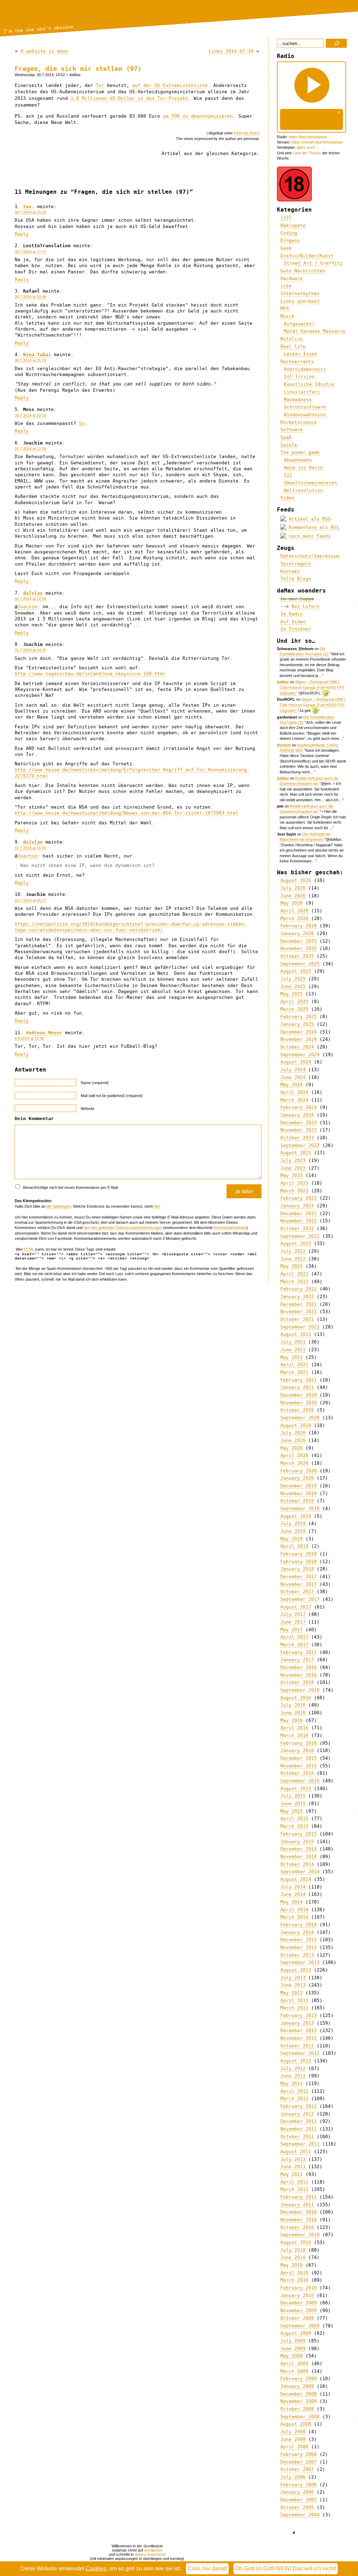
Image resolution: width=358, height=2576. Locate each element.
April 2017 (294, 1637)
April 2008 (294, 2447)
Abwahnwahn (298, 460)
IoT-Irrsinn (299, 377)
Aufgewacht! (299, 324)
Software (292, 430)
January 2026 (297, 933)
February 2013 (299, 2015)
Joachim (27, 607)
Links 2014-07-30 (231, 51)
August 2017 (296, 1607)
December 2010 (299, 2212)
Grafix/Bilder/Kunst (307, 256)
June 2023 (293, 1168)
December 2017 (299, 1577)
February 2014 (299, 1925)
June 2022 (293, 1259)
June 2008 (293, 2439)
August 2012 (296, 2061)
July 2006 (293, 2477)
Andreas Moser (44, 1033)
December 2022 (299, 1213)
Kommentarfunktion (230, 1228)
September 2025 (300, 964)
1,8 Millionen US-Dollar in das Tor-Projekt (129, 98)
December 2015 (299, 1758)
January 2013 (297, 2023)
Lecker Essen (301, 354)
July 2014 (293, 1887)
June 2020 (293, 1440)
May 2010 (292, 2265)
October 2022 (297, 1228)
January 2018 (297, 1569)
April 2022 (294, 1274)
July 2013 (293, 1978)
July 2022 (293, 1251)
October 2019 (297, 1501)
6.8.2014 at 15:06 (29, 1038)
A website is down (44, 51)
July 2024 (293, 1070)
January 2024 (297, 1115)
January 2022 (297, 1297)
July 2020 (293, 1433)
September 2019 (300, 1508)
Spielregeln (296, 564)
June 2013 (293, 1985)
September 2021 (300, 1327)
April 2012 (294, 2091)
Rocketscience (299, 422)
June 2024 (293, 1077)
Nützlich (292, 339)
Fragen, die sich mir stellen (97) (78, 69)
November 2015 (299, 1766)
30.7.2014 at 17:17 (30, 252)
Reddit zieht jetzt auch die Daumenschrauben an (309, 781)
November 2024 (299, 1039)
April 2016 (294, 1728)
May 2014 (292, 1902)
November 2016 (299, 1675)
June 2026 (293, 896)
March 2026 (294, 918)
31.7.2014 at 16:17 (30, 900)
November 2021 (299, 1312)
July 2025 (293, 979)
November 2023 (299, 1130)
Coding (289, 233)
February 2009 (299, 2379)
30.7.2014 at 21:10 (30, 360)
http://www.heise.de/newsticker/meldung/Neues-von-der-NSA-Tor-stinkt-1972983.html (127, 813)
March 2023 (294, 1191)
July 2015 (293, 1796)
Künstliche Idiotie (309, 384)
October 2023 (297, 1138)
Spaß (286, 437)
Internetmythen (300, 293)
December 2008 (299, 2394)
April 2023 (294, 1183)
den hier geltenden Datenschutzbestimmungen (123, 1228)
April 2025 (294, 1002)
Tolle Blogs (296, 579)
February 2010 (299, 2288)
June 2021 (293, 1350)
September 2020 (300, 1418)
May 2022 (292, 1266)
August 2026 (296, 880)
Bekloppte (293, 225)
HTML (29, 1249)
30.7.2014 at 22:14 (30, 415)
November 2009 (299, 2310)
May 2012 (292, 2084)
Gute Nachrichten (303, 271)
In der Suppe (297, 599)
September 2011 (300, 2144)
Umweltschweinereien (310, 483)
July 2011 (293, 2159)
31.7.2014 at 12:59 (30, 599)
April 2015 (294, 1819)
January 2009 (297, 2386)
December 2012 (299, 2030)
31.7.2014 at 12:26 (30, 449)
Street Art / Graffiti (313, 263)
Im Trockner (296, 629)
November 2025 (299, 948)
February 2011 (299, 2197)
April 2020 (294, 1455)
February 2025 (299, 1017)
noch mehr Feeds (308, 536)
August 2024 (296, 1062)
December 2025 (299, 941)
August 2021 (296, 1334)
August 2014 (296, 1879)
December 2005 (299, 2500)
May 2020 (292, 1448)
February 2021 (299, 1380)
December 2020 (299, 1395)
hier (157, 1206)
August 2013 (296, 1970)
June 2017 (293, 1622)
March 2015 (294, 1826)
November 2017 (299, 1584)
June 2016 (293, 1713)
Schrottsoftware (305, 407)
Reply (22, 234)
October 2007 (297, 2469)
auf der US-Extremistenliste (170, 85)
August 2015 (296, 1789)
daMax (283, 682)
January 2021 (297, 1387)
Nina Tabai (37, 355)
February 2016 (299, 1743)
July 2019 (293, 1523)
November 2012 (299, 2038)
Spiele (289, 445)
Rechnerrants (297, 362)
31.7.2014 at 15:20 (30, 848)
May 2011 (292, 2174)
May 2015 (292, 1811)
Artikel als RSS (308, 519)
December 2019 (299, 1486)
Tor (100, 85)
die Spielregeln (59, 1206)
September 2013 (300, 1962)
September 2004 (300, 2515)
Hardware (292, 278)
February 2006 (299, 2485)
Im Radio (292, 614)
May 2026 (292, 903)
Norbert (284, 745)
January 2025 (297, 1024)
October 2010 (297, 2227)
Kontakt (290, 571)
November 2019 (299, 1493)
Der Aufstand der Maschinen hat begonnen (305, 837)
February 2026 (299, 926)
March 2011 (294, 2189)
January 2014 (297, 1932)
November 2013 (299, 1947)
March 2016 (294, 1735)
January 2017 (297, 1660)
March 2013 (294, 2008)
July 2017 (293, 1614)
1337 (286, 218)
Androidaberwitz (305, 369)
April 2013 (294, 2000)
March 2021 (294, 1372)
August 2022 (296, 1243)
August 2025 (296, 971)
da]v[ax (33, 593)
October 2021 (297, 1319)
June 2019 (293, 1531)
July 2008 (293, 2432)
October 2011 (297, 2137)
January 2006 (297, 2492)
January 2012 (297, 2114)
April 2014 (294, 1910)
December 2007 (299, 2462)
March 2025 (294, 1009)
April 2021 (294, 1365)
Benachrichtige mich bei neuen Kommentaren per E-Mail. (70, 1187)
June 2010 (293, 2257)
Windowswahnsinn (305, 415)
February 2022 (299, 1289)
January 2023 (297, 1206)
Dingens (290, 240)
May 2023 (292, 1175)
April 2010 (294, 2273)
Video (287, 498)
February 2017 (299, 1652)
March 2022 (294, 1282)
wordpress (153, 2550)
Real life (293, 347)
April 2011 (294, 2182)
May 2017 (292, 1630)
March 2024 (294, 1100)
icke (286, 286)
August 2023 (296, 1153)
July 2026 (293, 888)
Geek (286, 248)
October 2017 (297, 1592)
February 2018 (299, 1562)
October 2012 (297, 2046)
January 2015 (297, 1842)
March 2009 (294, 2371)
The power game (300, 452)
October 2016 (297, 1682)
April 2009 (294, 2364)
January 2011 (297, 2205)
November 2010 (299, 2220)
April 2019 (294, 1546)
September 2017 (300, 1599)
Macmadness (298, 400)
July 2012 (293, 2069)
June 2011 (293, 2167)
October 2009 (297, 2318)
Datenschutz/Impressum (310, 556)
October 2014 (297, 1864)
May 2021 (292, 1357)
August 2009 (296, 2333)
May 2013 (292, 1993)
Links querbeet (300, 301)
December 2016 (299, 1667)
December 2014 (299, 1849)
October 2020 (297, 1410)
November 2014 (299, 1857)
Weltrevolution (303, 490)
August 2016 (296, 1698)
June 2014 (293, 1894)
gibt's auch (306, 147)
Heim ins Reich (247, 133)
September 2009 (300, 2326)
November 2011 (299, 2129)
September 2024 (300, 1055)
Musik (287, 316)
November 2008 (299, 2401)
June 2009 (293, 2349)
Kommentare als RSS (313, 527)
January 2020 (297, 1478)
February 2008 (299, 2454)
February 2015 (299, 1834)
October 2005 (297, 2507)
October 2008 (297, 2409)
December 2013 (299, 1940)
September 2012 (300, 2053)
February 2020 (299, 1471)
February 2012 (299, 2106)
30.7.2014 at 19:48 (30, 297)
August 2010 (296, 2242)
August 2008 (296, 2424)
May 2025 (292, 994)
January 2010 (297, 2295)
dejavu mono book (150, 2554)
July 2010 (293, 2250)
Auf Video (293, 622)
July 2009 (293, 2341)
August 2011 (296, 2152)
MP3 (285, 308)
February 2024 (299, 1107)
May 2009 (292, 2356)
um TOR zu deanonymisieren (198, 116)
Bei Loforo (306, 606)
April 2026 (294, 911)
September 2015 (300, 1781)
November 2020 (299, 1403)
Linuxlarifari (302, 392)
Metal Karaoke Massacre (315, 331)
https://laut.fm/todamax (308, 137)
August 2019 (296, 1516)
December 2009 (299, 2303)
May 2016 (292, 1720)
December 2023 (299, 1123)
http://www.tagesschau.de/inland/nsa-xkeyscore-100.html (90, 674)
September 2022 (300, 1236)
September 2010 (300, 2235)
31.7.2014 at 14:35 (30, 650)
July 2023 (293, 1160)
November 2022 (299, 1221)
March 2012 (294, 2099)
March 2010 (294, 2280)
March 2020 (294, 1463)
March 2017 (294, 1645)
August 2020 (296, 1425)
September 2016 (300, 1690)
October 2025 (297, 956)
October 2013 (297, 1955)
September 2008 (300, 2417)
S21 (288, 475)
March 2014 (294, 1917)
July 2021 (293, 1342)
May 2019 (292, 1539)
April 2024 (294, 1092)
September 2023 (300, 1145)
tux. (29, 207)
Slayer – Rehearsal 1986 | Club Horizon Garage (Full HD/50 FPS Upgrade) (312, 687)
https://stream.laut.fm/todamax (317, 142)
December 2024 (299, 1032)
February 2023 (299, 1198)
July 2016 (293, 1705)
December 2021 (299, 1304)
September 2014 (300, 1872)
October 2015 (297, 1773)
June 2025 (293, 987)
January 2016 (297, 1750)
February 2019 (299, 1554)
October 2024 (297, 1047)
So (82, 423)
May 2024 (292, 1085)
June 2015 (293, 1804)
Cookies (96, 2568)
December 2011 (299, 2121)
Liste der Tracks (307, 153)
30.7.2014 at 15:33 (30, 212)
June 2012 (293, 2076)
